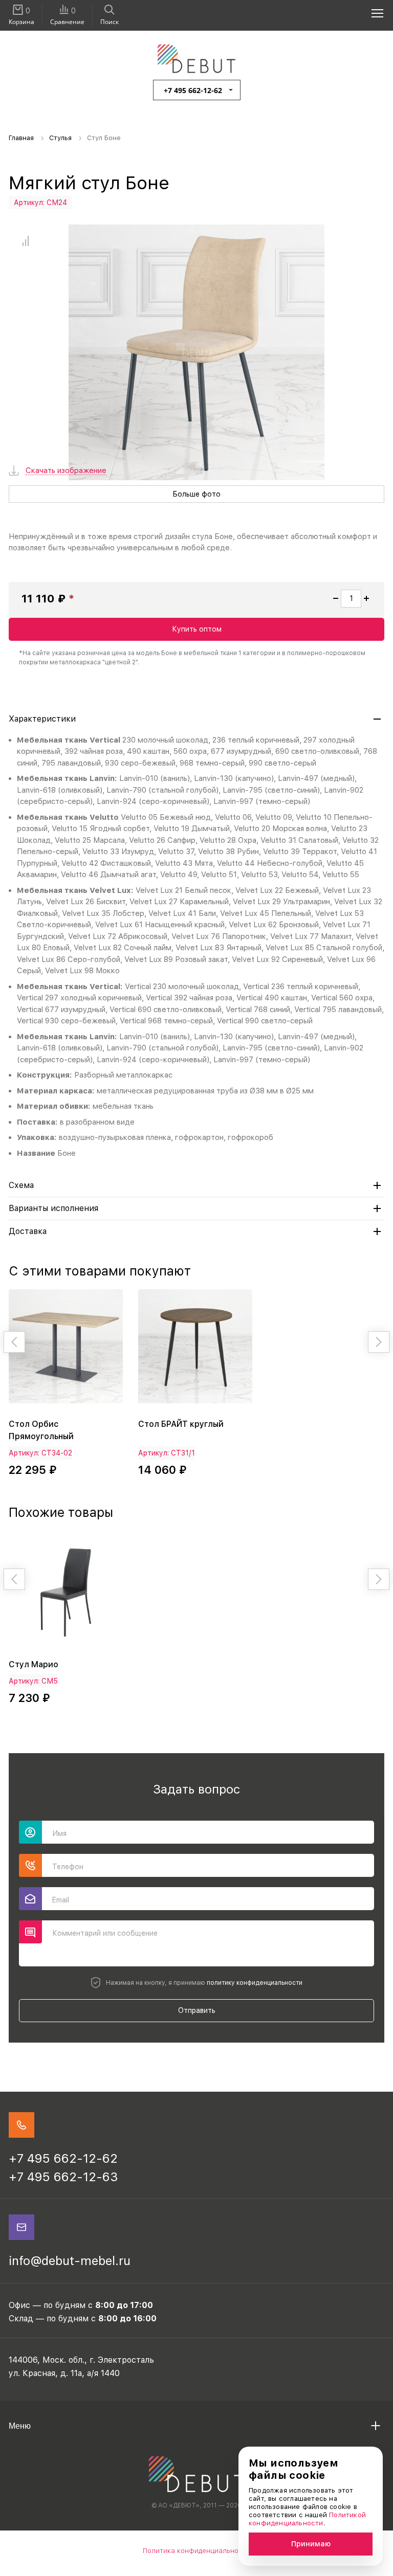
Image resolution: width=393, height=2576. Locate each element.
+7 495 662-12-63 (63, 2177)
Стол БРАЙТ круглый (181, 1424)
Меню (20, 2426)
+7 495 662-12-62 (193, 90)
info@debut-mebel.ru (70, 2261)
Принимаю (311, 2544)
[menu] (372, 13)
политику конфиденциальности (255, 1983)
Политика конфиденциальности (196, 2551)
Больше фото (196, 494)
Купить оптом (197, 629)
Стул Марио (34, 1664)
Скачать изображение (66, 471)
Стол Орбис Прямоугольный (41, 1430)
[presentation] (14, 1342)
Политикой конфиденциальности (307, 2519)
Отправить (197, 2010)
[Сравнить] (25, 241)
